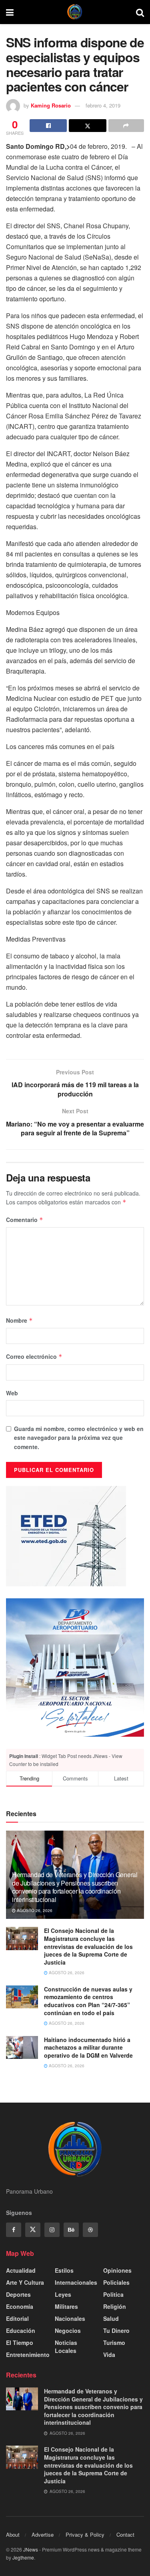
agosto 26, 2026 (34, 1910)
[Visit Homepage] (75, 12)
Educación (21, 2330)
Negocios (68, 2330)
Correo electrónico (34, 1356)
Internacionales (76, 2282)
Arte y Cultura (25, 2282)
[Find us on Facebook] (14, 2230)
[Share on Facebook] (48, 126)
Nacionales (70, 2318)
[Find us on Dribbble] (90, 2230)
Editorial (17, 2318)
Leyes (63, 2294)
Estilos (64, 2270)
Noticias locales (66, 2347)
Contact (125, 2534)
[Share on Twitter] (87, 126)
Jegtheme (23, 2557)
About (13, 2534)
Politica (113, 2294)
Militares (66, 2306)
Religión (115, 2306)
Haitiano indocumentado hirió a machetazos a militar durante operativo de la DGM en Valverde (88, 2047)
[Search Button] (140, 12)
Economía (20, 2306)
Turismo (114, 2343)
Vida (109, 2355)
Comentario (25, 1220)
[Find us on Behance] (71, 2230)
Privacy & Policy (85, 2534)
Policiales (116, 2282)
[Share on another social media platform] (126, 126)
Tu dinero (116, 2330)
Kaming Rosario (51, 105)
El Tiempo (20, 2343)
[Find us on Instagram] (52, 2230)
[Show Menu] (10, 12)
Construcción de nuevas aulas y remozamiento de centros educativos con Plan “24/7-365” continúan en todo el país (88, 2001)
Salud (111, 2318)
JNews (31, 2549)
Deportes (18, 2294)
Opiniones (117, 2270)
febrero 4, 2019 (103, 105)
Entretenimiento (28, 2355)
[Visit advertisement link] (75, 1668)
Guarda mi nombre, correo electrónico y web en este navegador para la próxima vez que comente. (79, 1438)
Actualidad (21, 2270)
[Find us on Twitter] (33, 2230)
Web (12, 1393)
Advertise (43, 2534)
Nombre (19, 1320)
